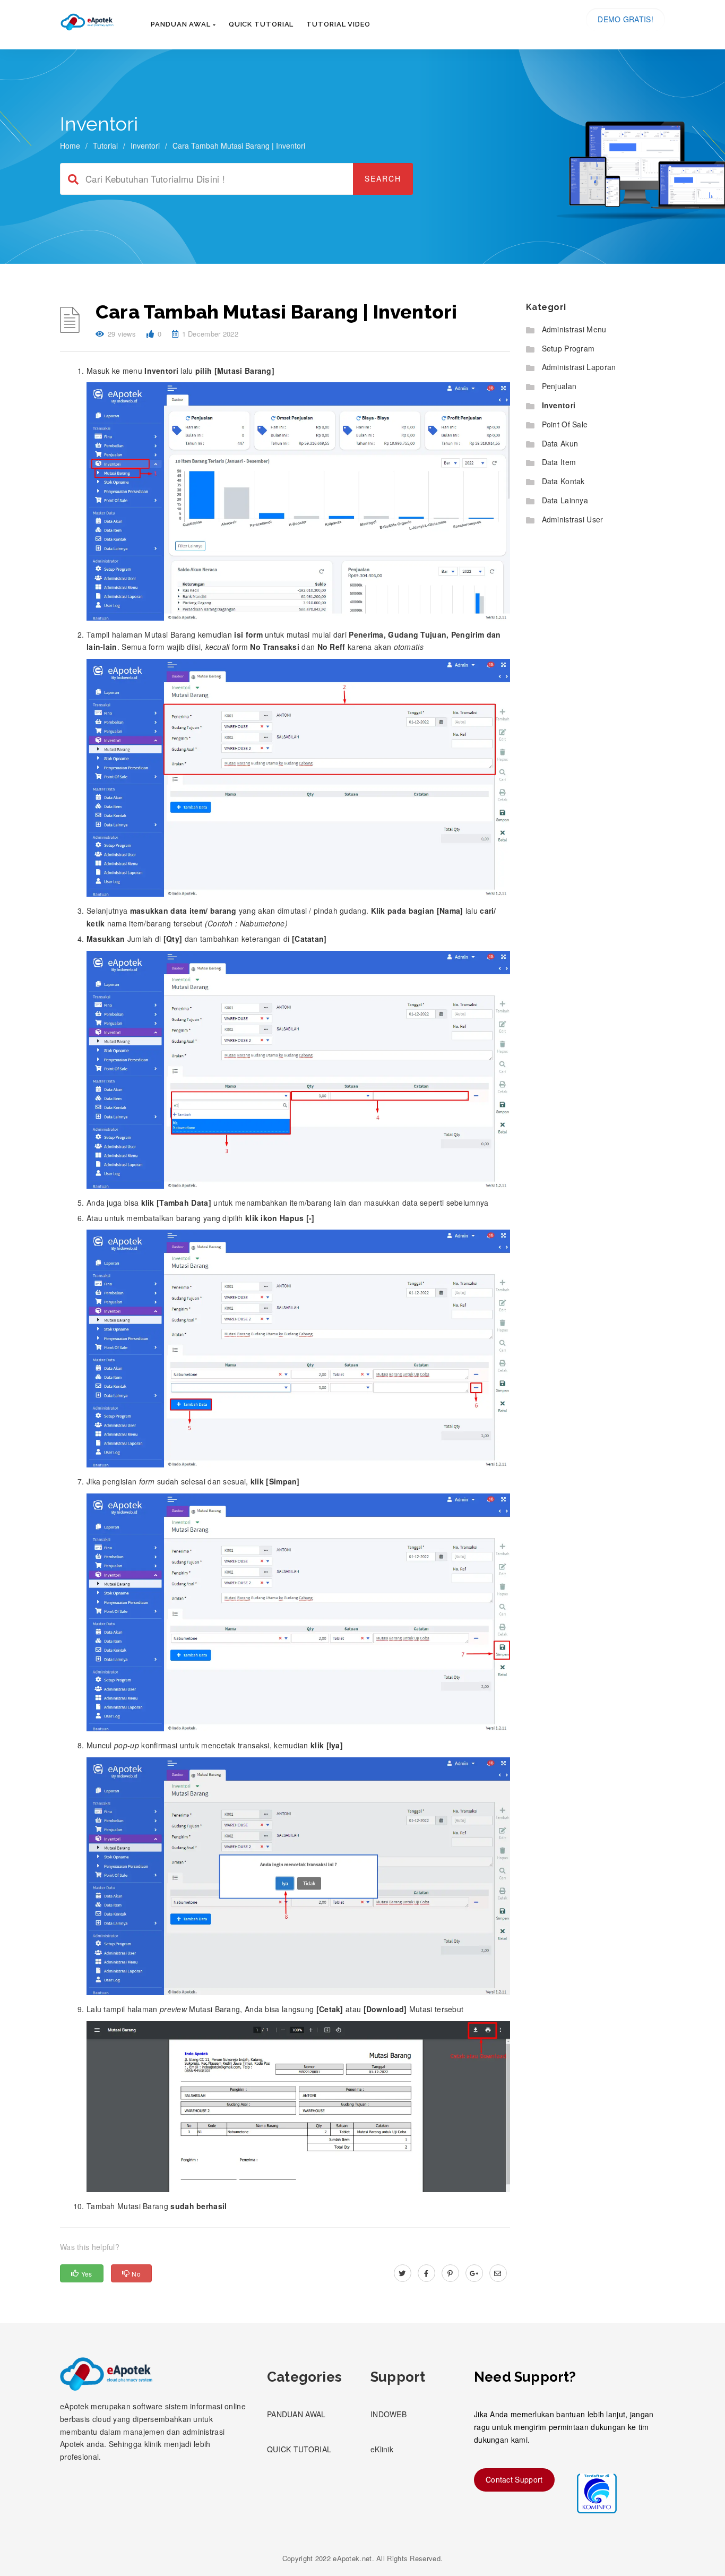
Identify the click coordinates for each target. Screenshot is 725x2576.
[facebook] (426, 2273)
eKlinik (382, 2449)
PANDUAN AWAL (296, 2414)
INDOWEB (389, 2414)
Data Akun (560, 443)
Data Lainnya (565, 500)
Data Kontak (563, 481)
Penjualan (559, 386)
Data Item (559, 462)
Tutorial (105, 145)
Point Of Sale (565, 424)
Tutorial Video (338, 24)
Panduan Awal (182, 24)
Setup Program (568, 348)
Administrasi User (573, 519)
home (70, 145)
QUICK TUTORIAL (299, 2449)
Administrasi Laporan (579, 367)
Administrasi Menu (574, 329)
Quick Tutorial (261, 24)
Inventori (145, 145)
